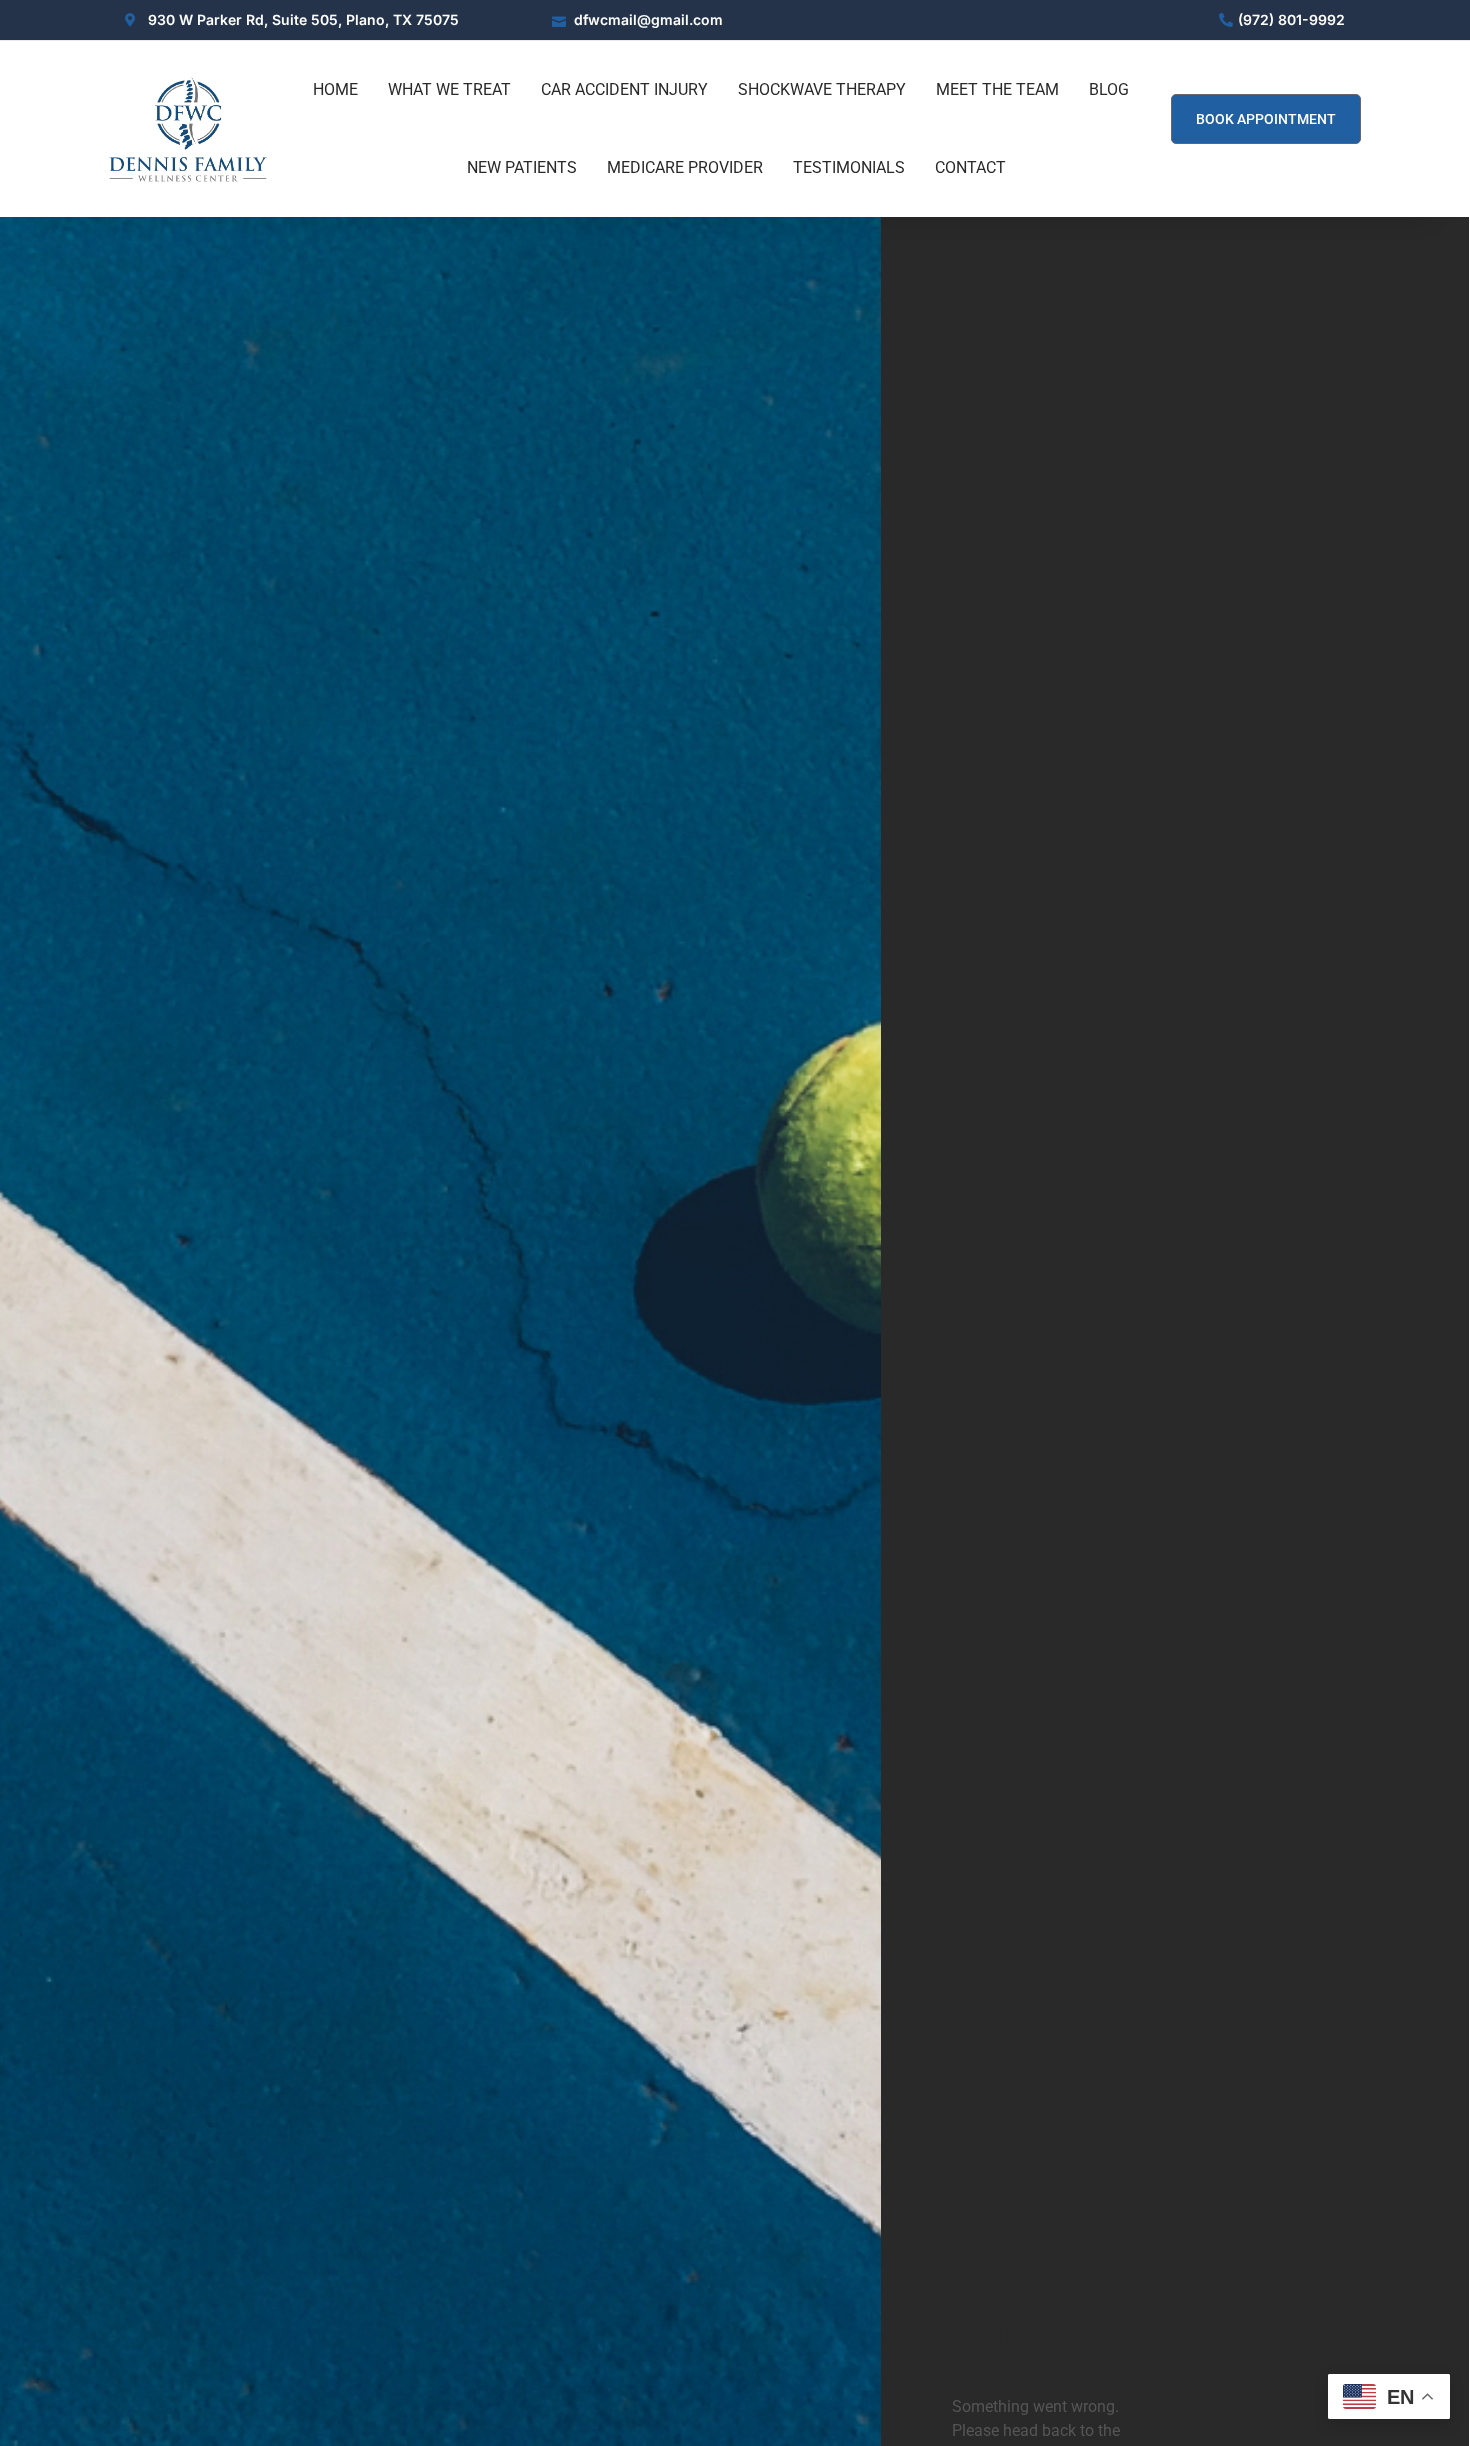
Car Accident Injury (624, 89)
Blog (1109, 89)
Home (335, 89)
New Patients (522, 167)
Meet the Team (997, 89)
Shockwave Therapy (822, 89)
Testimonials (849, 167)
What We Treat (449, 89)
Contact (970, 167)
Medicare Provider (685, 167)
